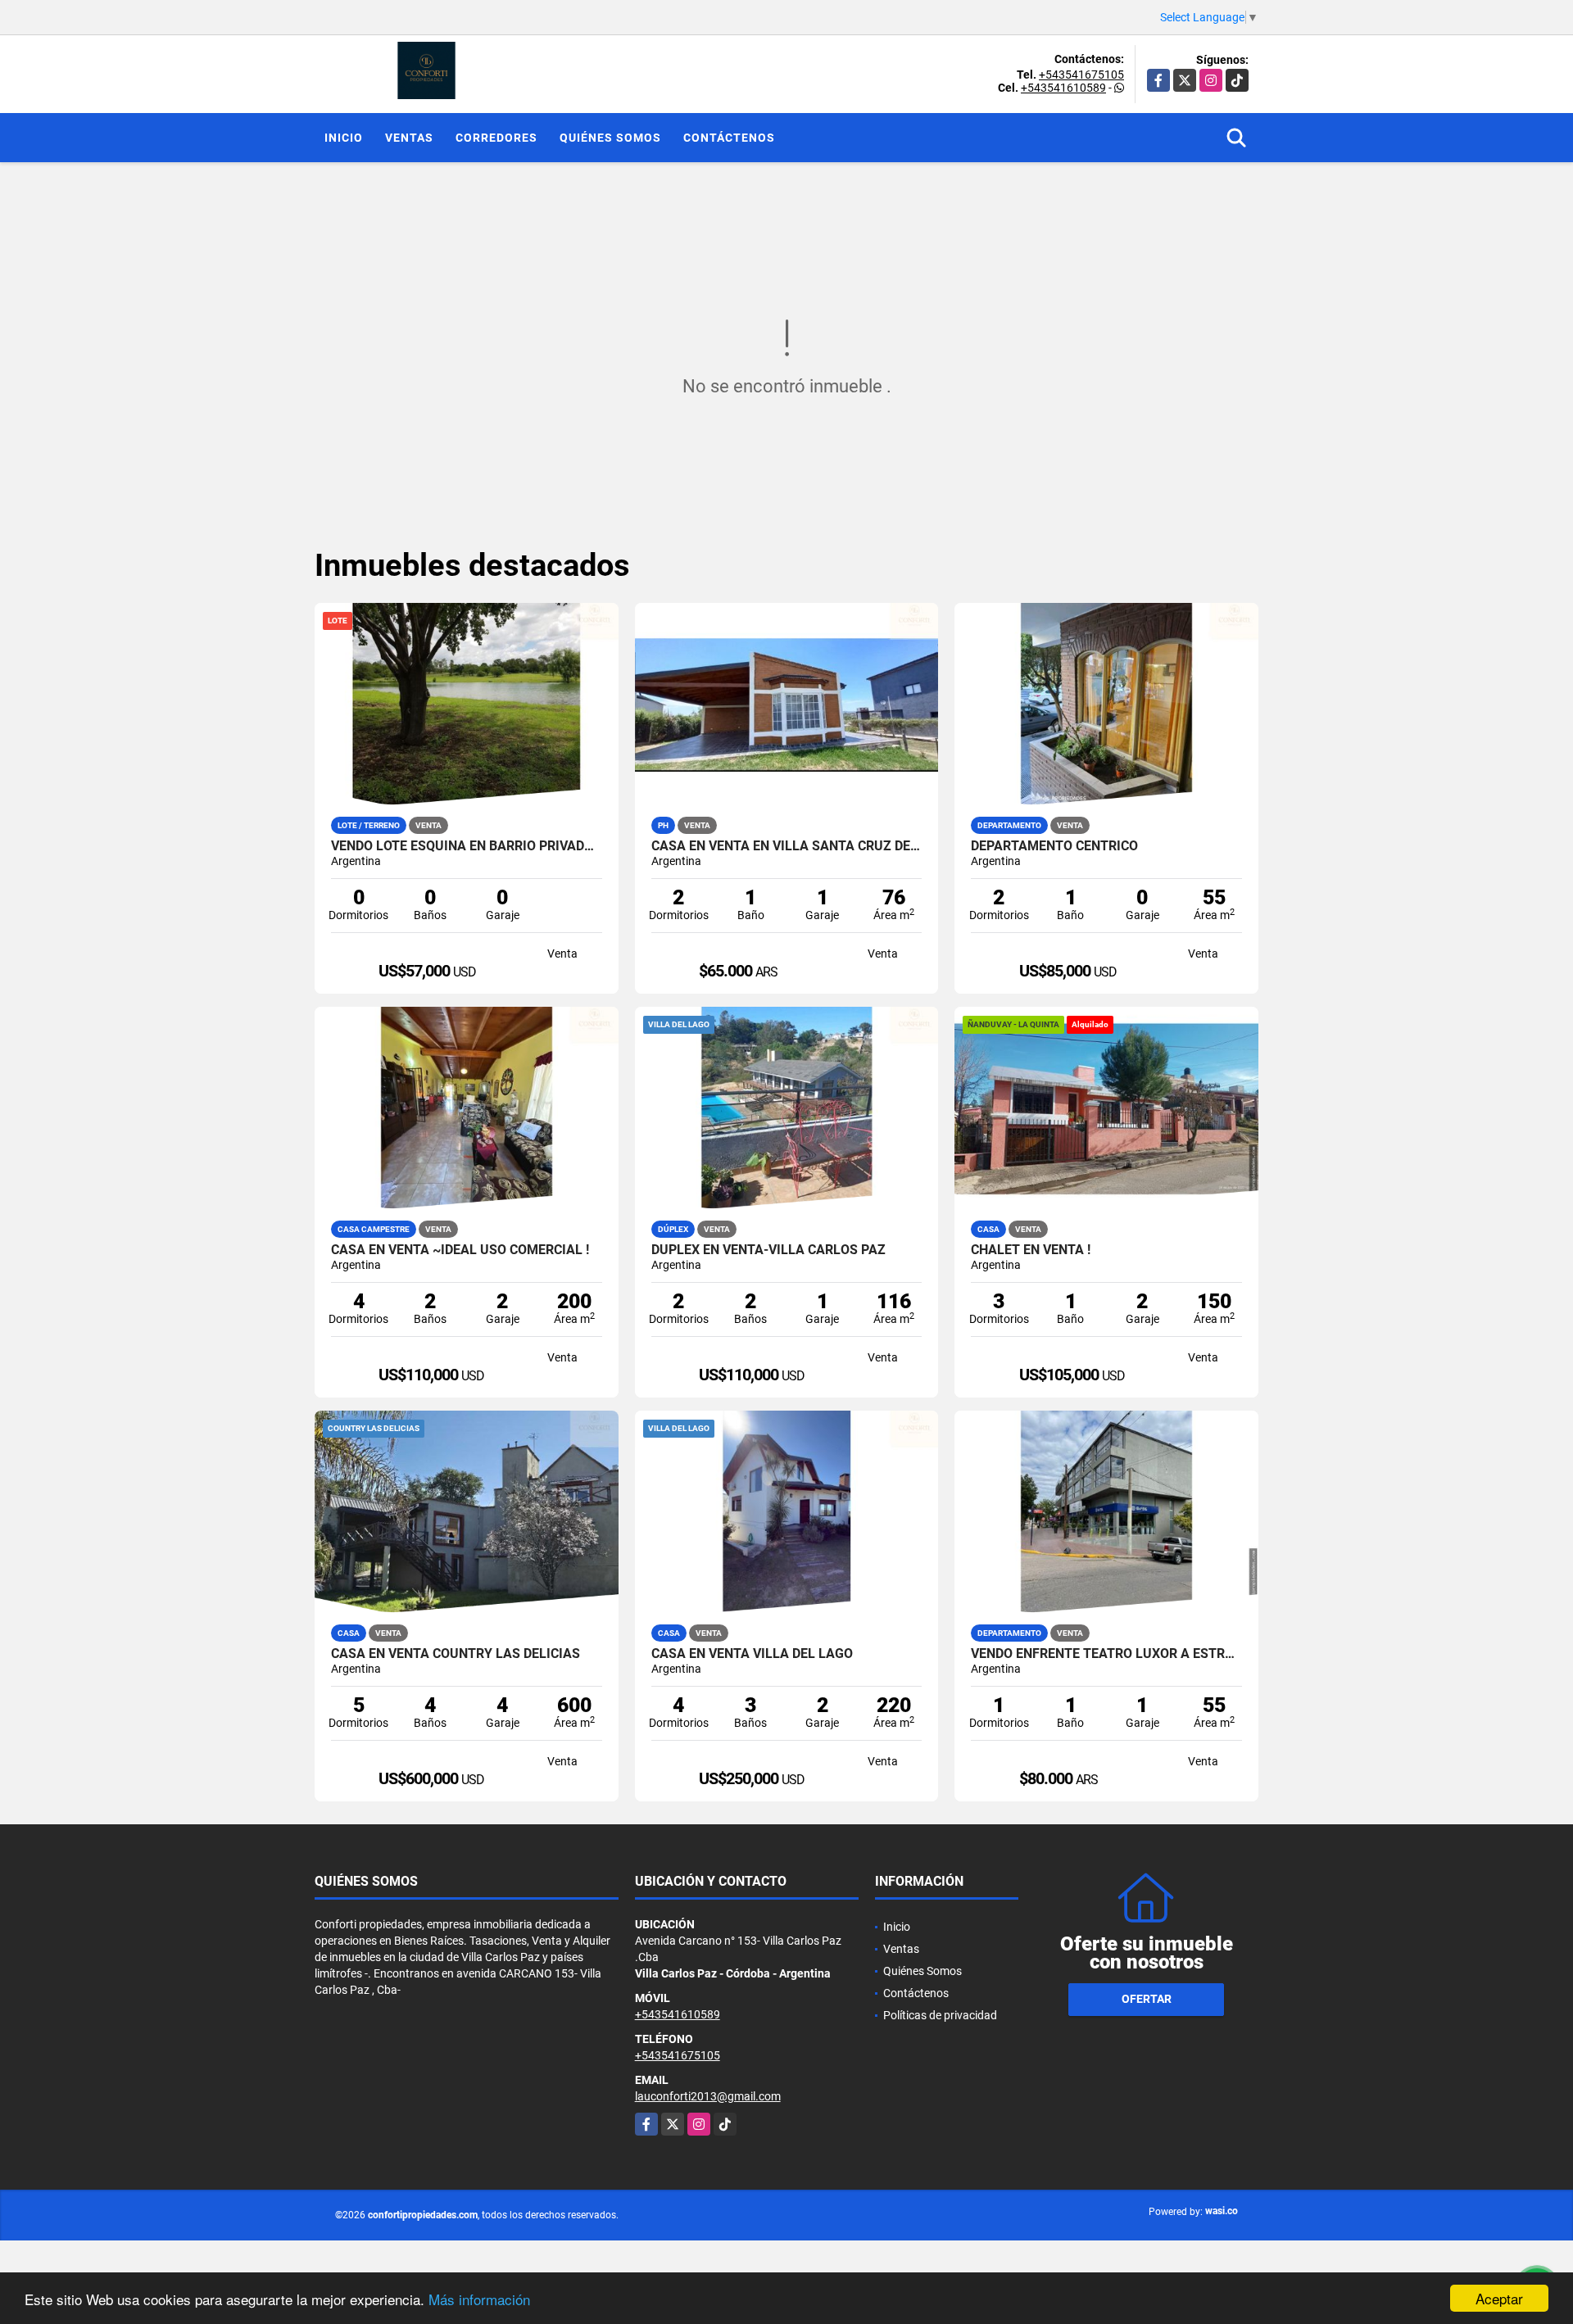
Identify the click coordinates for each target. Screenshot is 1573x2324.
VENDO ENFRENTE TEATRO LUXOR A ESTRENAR (1106, 1654)
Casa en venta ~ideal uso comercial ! (460, 1250)
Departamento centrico (1054, 846)
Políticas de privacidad (940, 2015)
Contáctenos (729, 138)
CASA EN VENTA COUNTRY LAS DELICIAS (456, 1654)
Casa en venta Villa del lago (752, 1654)
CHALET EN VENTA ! (1031, 1250)
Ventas (409, 138)
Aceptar (1499, 2298)
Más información (479, 2299)
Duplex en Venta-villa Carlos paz (768, 1250)
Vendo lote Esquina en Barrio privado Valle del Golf (467, 846)
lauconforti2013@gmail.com (708, 2096)
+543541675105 (1081, 75)
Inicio (344, 138)
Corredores (496, 138)
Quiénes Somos (610, 138)
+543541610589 (1063, 88)
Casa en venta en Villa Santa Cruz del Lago (787, 846)
